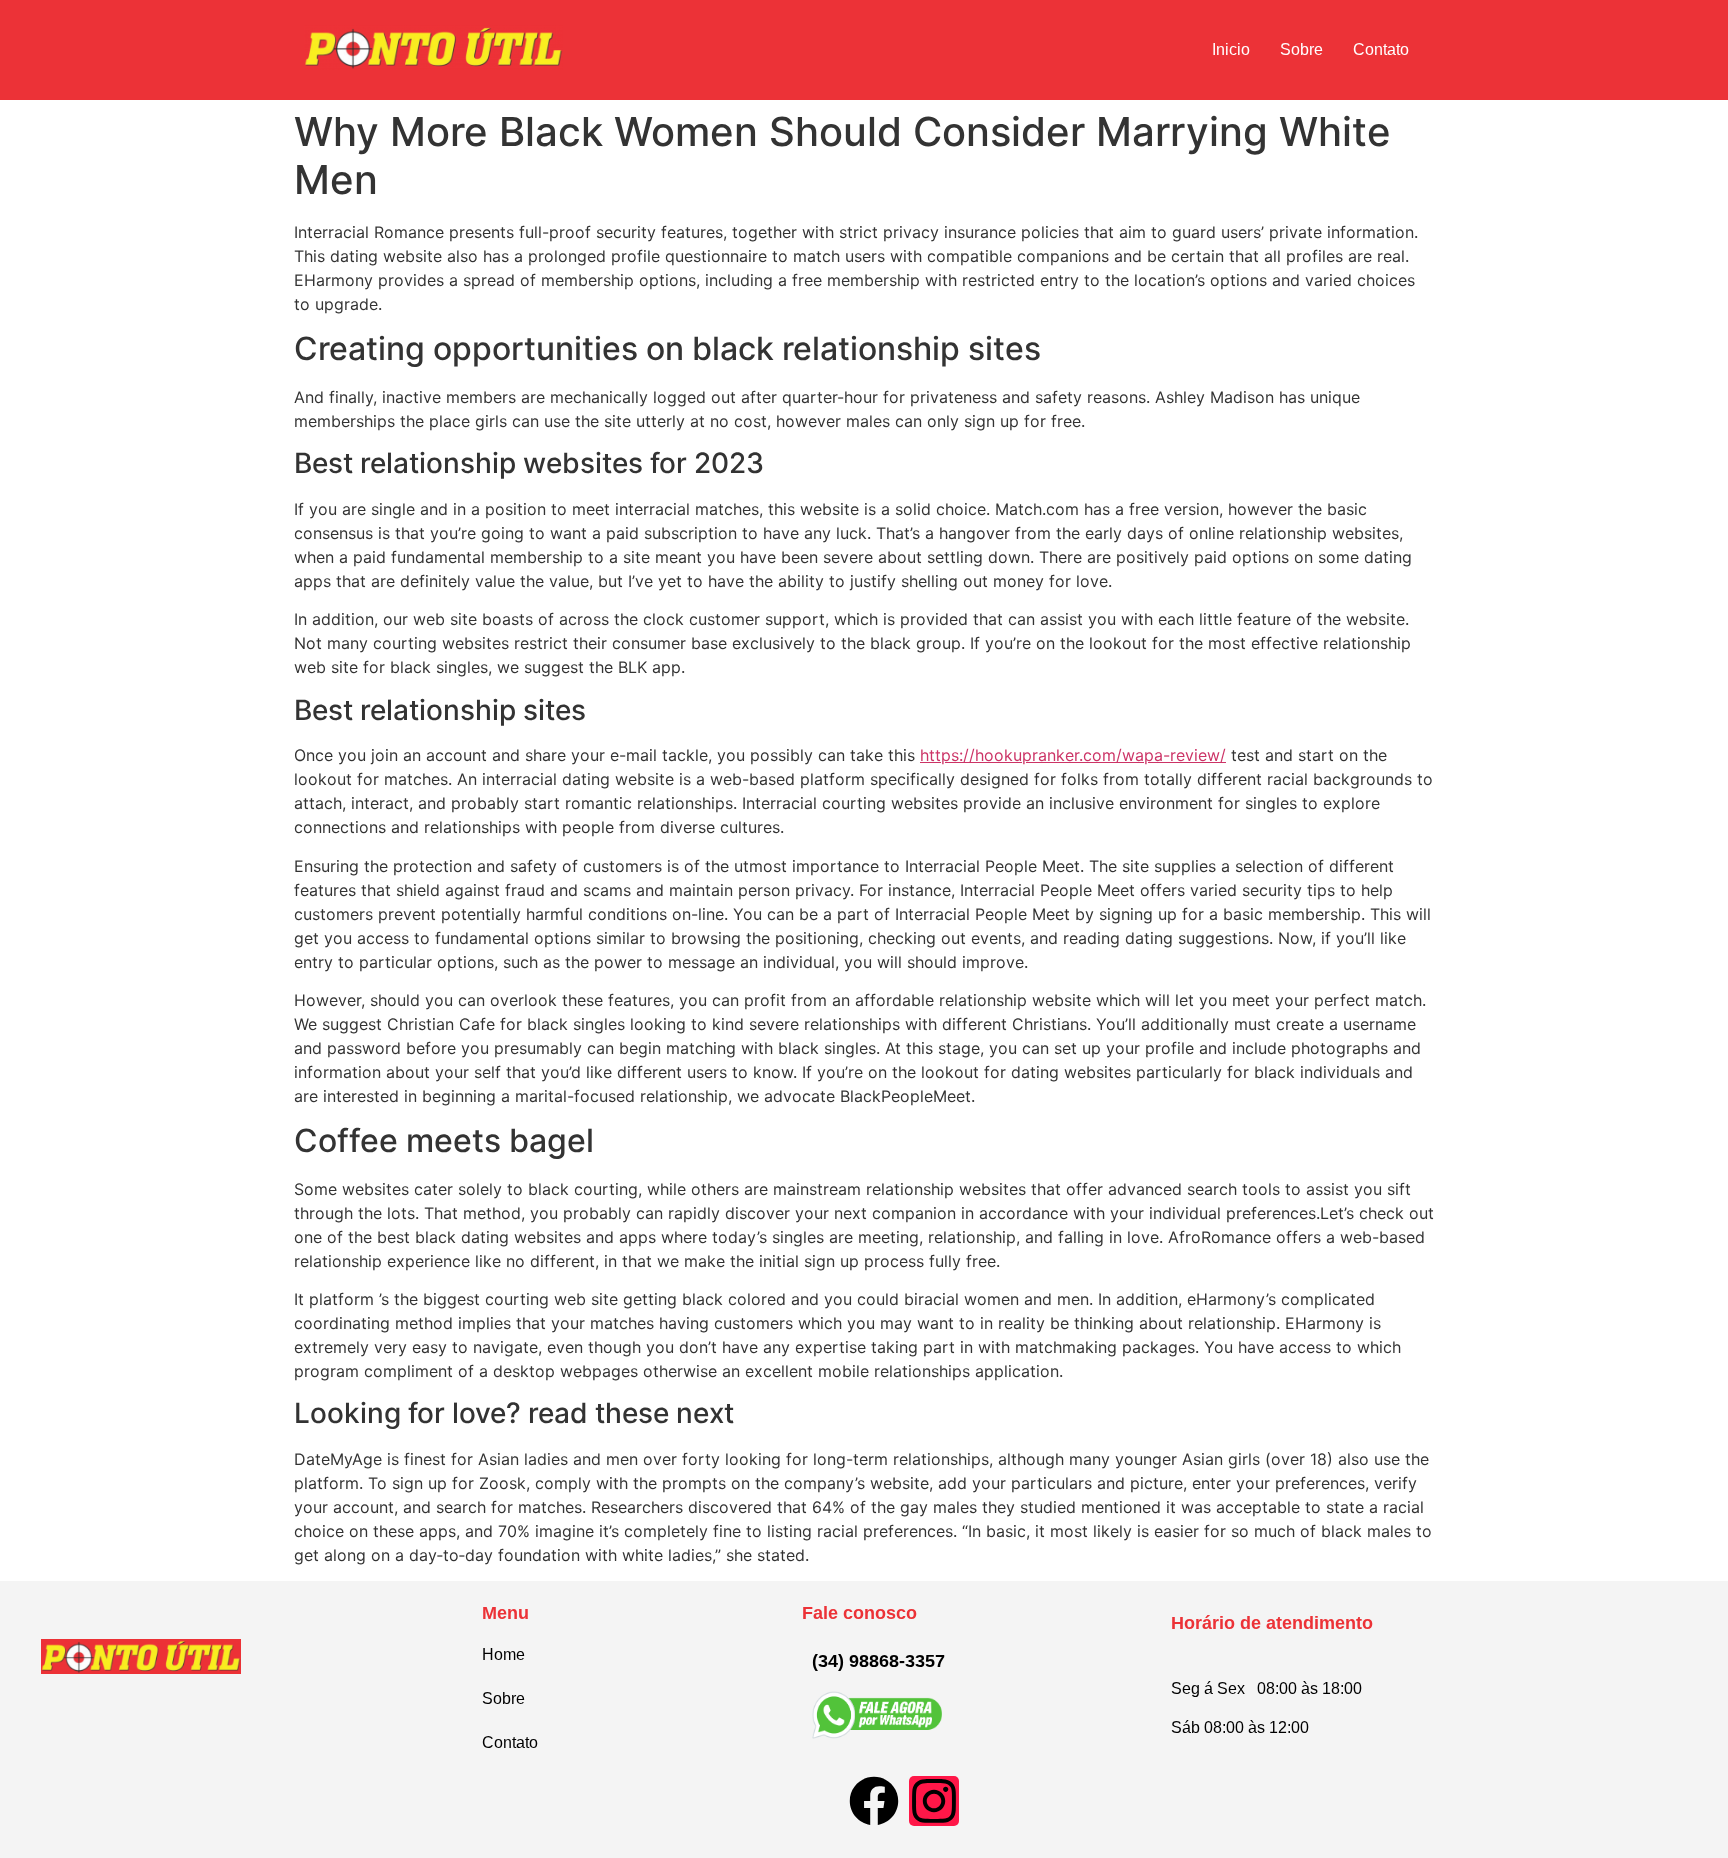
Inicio (1231, 49)
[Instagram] (934, 1801)
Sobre (1301, 49)
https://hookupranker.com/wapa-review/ (1073, 755)
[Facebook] (874, 1801)
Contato (1381, 49)
